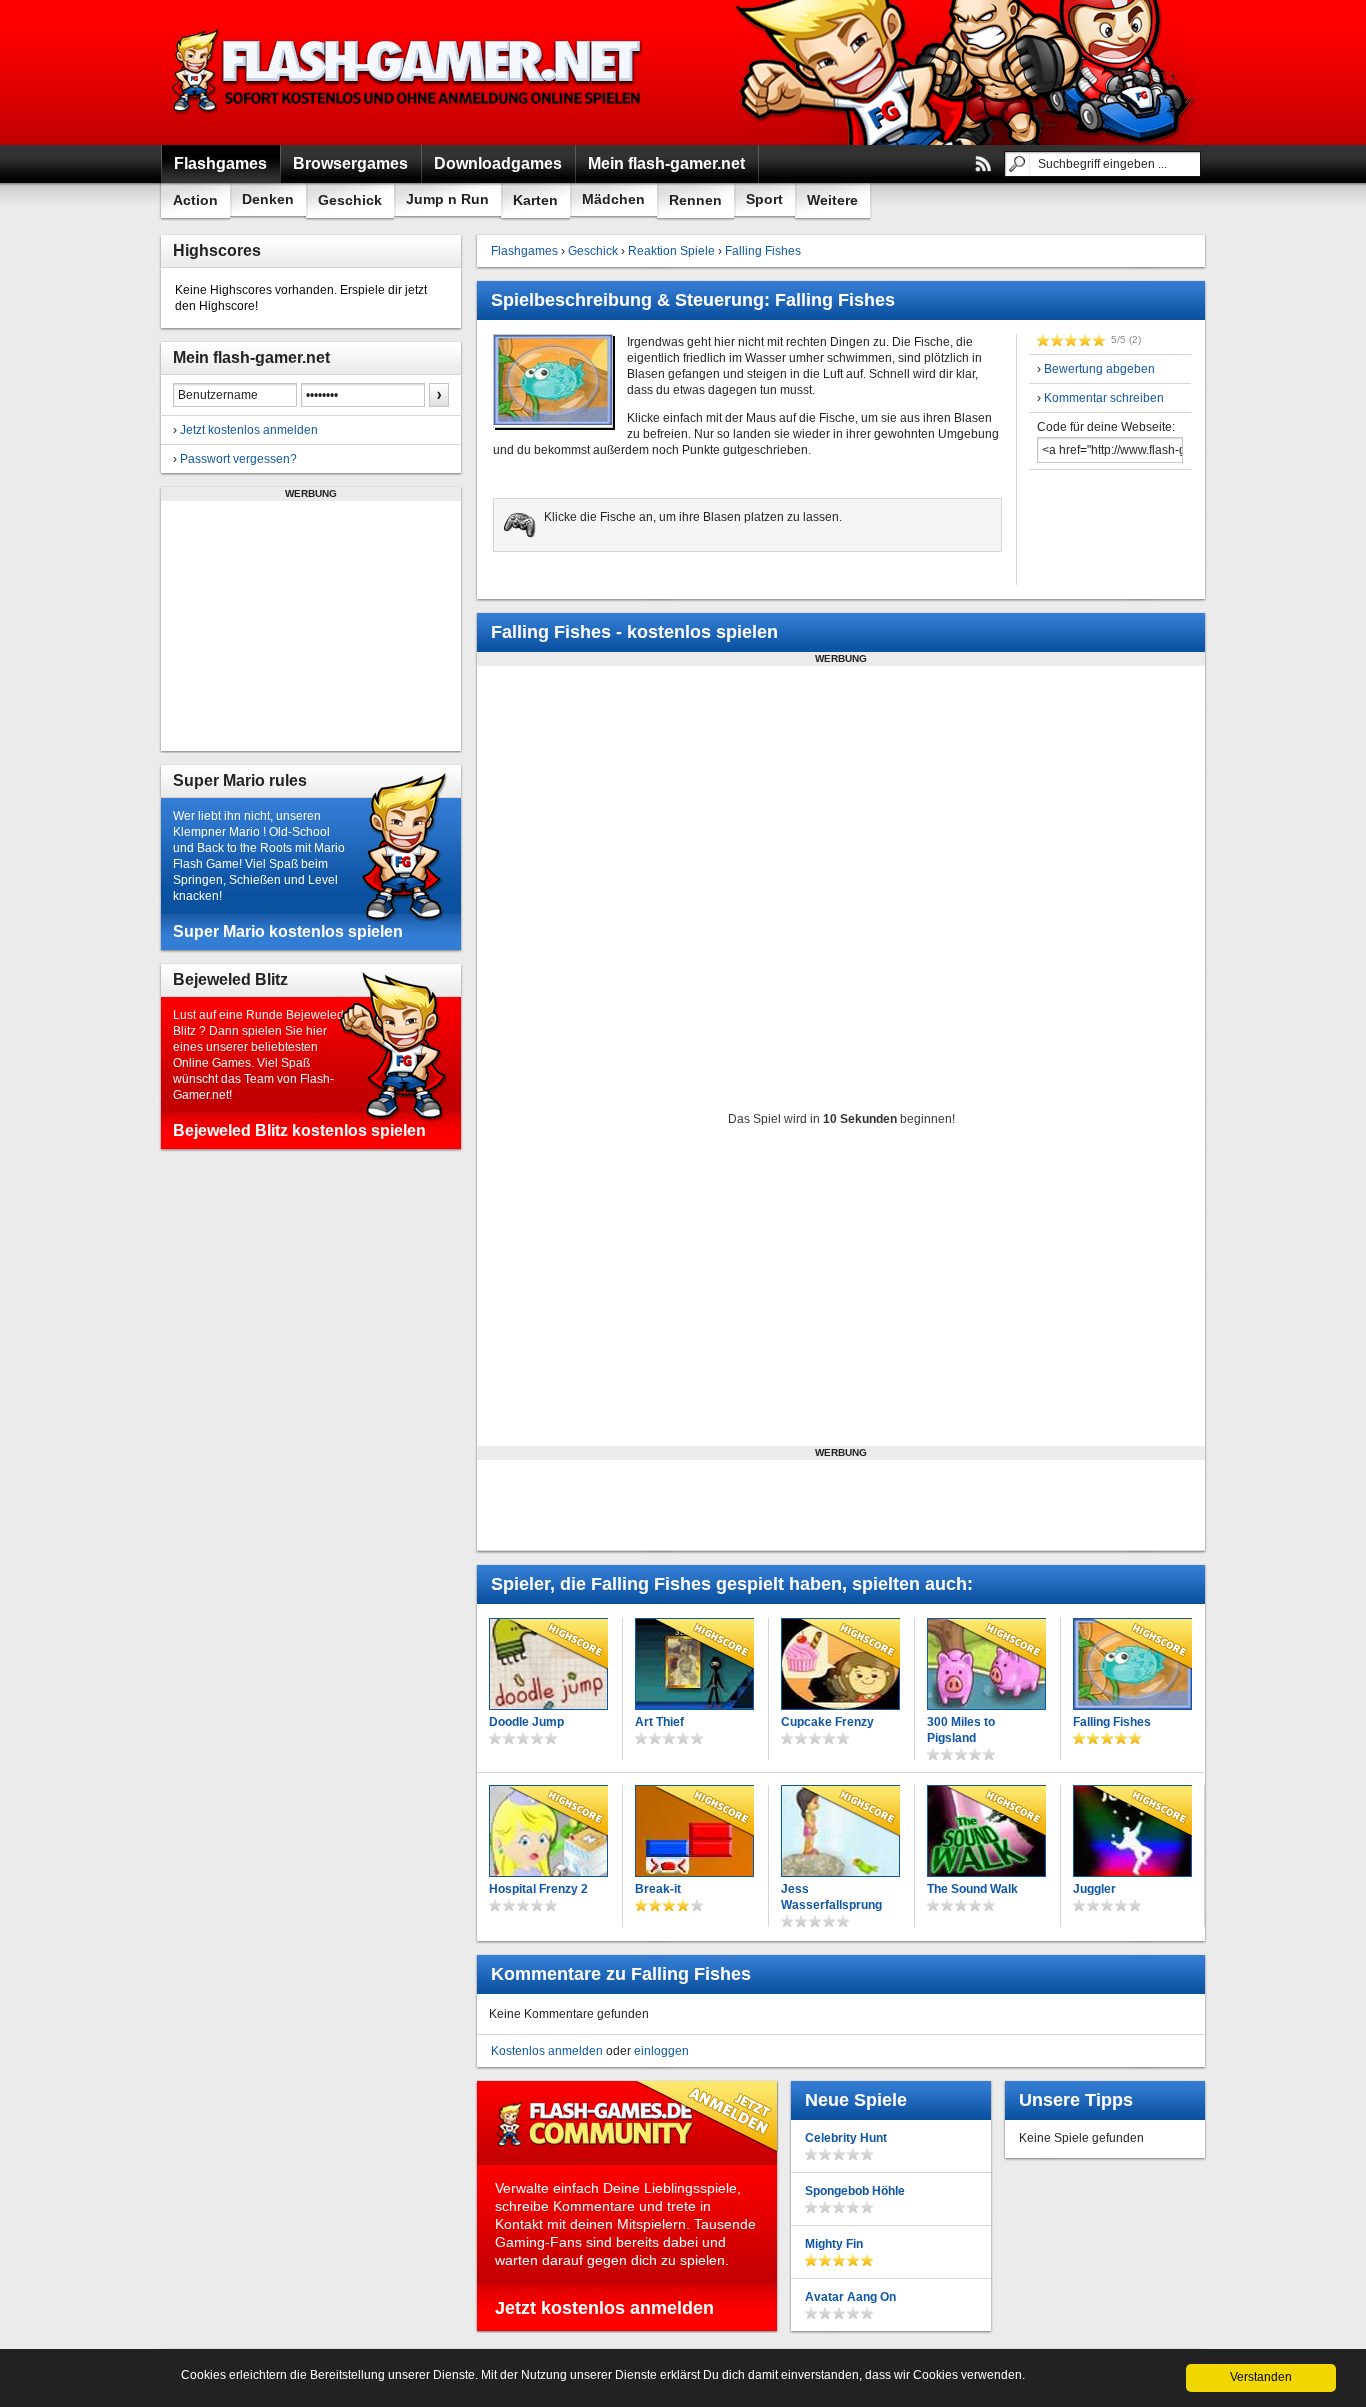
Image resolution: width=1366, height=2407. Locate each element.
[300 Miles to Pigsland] (986, 1664)
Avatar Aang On (850, 2297)
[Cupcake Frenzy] (841, 1664)
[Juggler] (1132, 1831)
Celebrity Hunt (846, 2138)
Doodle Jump (526, 1722)
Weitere (832, 200)
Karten (535, 200)
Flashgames (524, 251)
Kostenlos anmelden (547, 2051)
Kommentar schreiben (1104, 398)
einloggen (661, 2051)
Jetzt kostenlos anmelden (249, 430)
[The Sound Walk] (986, 1831)
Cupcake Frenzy (827, 1722)
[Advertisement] (311, 626)
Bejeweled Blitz (230, 979)
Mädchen (613, 199)
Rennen (695, 200)
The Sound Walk (972, 1889)
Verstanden (1261, 2377)
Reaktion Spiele (671, 251)
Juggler (1094, 1889)
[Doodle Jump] (548, 1664)
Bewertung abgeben (1099, 369)
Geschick (350, 200)
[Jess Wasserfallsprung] (841, 1831)
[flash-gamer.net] (409, 72)
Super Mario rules (240, 780)
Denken (268, 199)
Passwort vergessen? (238, 459)
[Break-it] (694, 1831)
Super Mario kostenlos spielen (288, 931)
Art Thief (659, 1722)
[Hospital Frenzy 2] (548, 1831)
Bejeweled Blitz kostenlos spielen (299, 1130)
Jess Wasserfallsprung (831, 1897)
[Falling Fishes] (1132, 1664)
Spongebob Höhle (855, 2191)
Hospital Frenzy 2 (538, 1889)
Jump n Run (447, 199)
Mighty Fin (834, 2244)
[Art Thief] (694, 1664)
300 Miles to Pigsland (961, 1730)
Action (195, 200)
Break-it (658, 1889)
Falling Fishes (763, 251)
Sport (764, 199)
